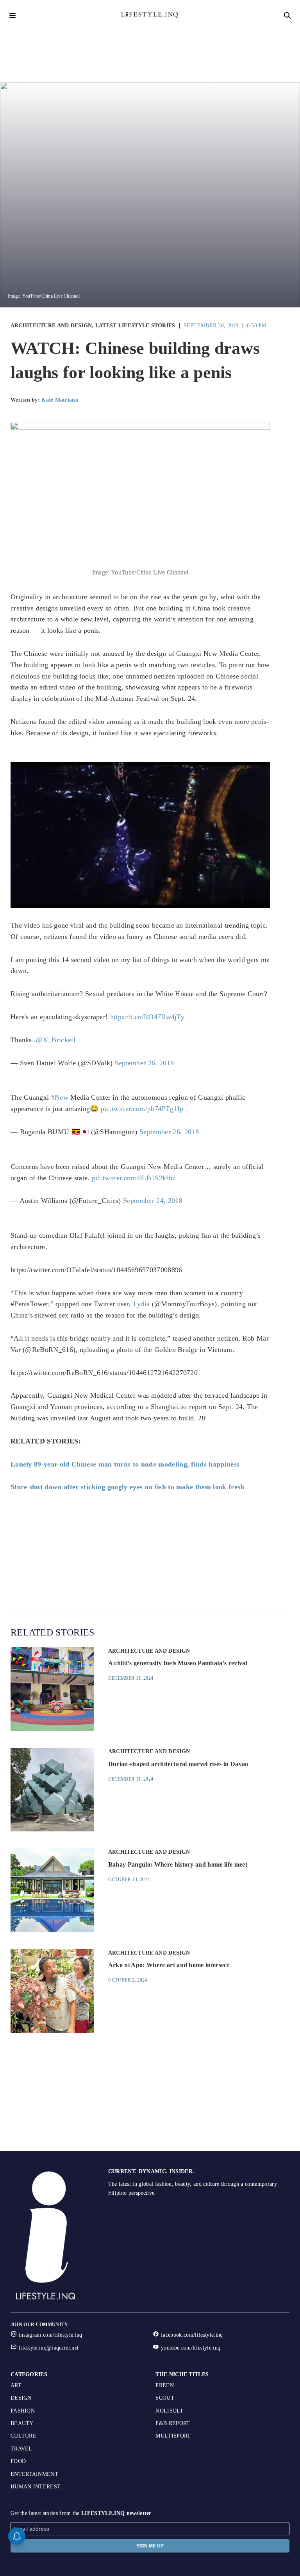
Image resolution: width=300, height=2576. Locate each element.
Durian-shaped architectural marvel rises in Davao (178, 1764)
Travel (21, 2449)
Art (16, 2385)
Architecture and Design (51, 326)
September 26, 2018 (144, 1063)
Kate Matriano (60, 400)
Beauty (22, 2423)
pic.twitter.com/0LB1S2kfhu (134, 1178)
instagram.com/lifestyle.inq (51, 2335)
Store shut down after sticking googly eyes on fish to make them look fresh (128, 1487)
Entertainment (34, 2474)
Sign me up (150, 2546)
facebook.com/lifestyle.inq (192, 2335)
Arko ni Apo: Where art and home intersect (169, 1965)
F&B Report (173, 2423)
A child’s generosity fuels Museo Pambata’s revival (178, 1663)
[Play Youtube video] (140, 835)
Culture (23, 2436)
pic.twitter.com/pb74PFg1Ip (142, 1109)
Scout (165, 2398)
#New (60, 1097)
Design (21, 2398)
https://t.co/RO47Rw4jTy (147, 1017)
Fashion (23, 2411)
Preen (165, 2385)
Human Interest (36, 2487)
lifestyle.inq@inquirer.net (49, 2348)
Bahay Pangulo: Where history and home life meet (178, 1864)
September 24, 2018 (153, 1201)
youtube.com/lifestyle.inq (191, 2348)
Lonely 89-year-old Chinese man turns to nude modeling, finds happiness (125, 1464)
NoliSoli (169, 2411)
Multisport (173, 2436)
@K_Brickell (56, 1040)
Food (18, 2461)
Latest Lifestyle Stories (135, 326)
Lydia (142, 1304)
